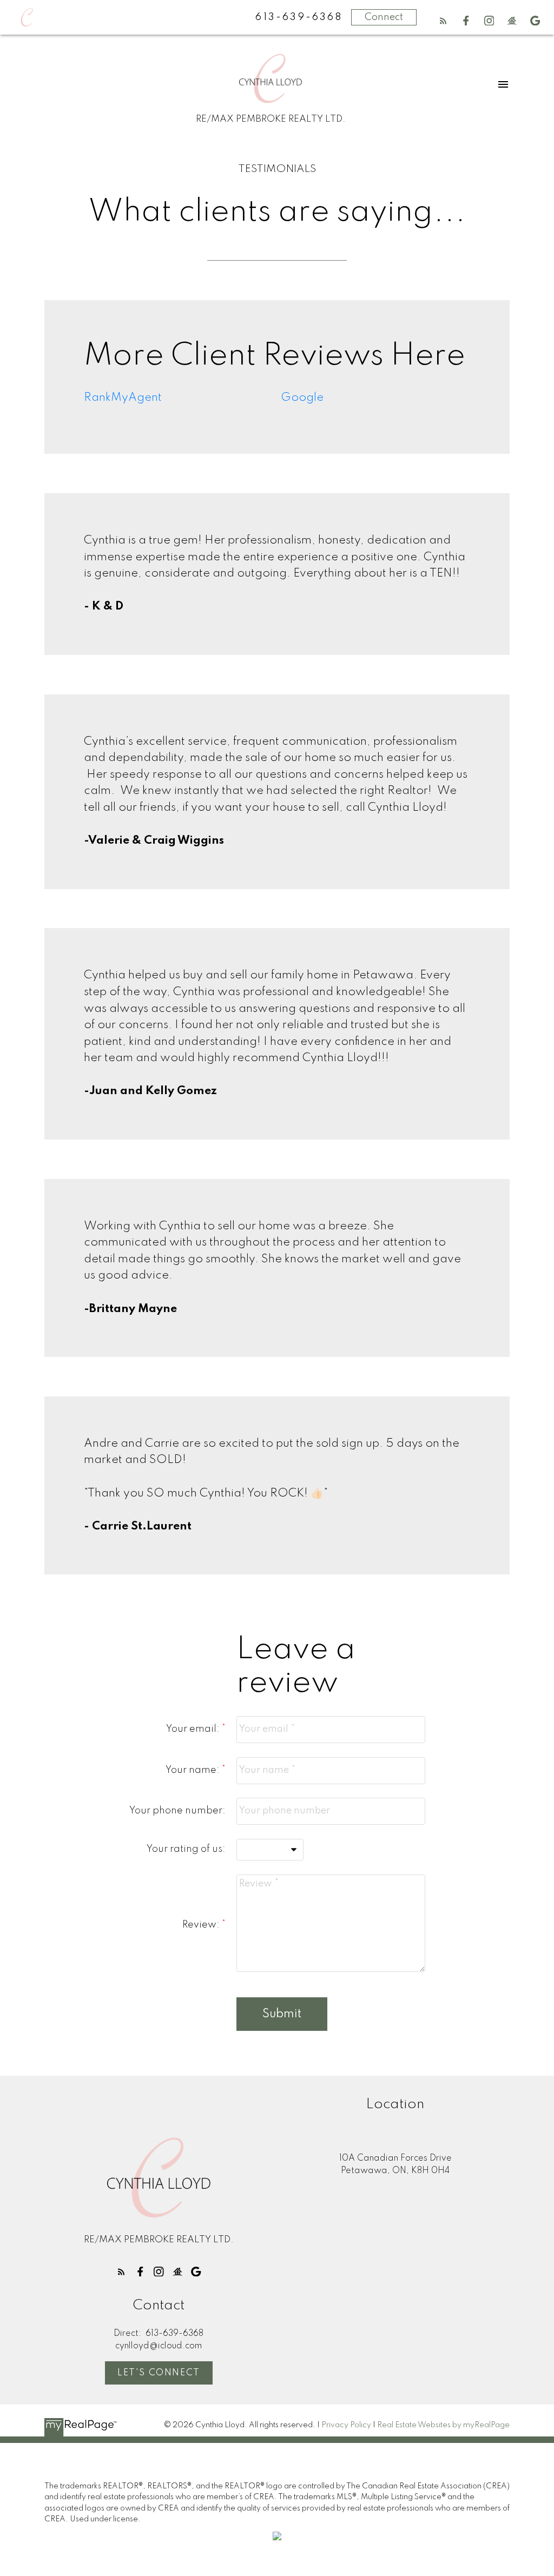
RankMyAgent (123, 398)
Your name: (194, 1770)
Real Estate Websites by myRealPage (443, 2425)
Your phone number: (177, 1811)
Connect (384, 17)
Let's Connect (159, 2373)
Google (302, 398)
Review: (202, 1925)
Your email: (194, 1729)
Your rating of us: (186, 1849)
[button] (443, 21)
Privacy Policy (346, 2425)
